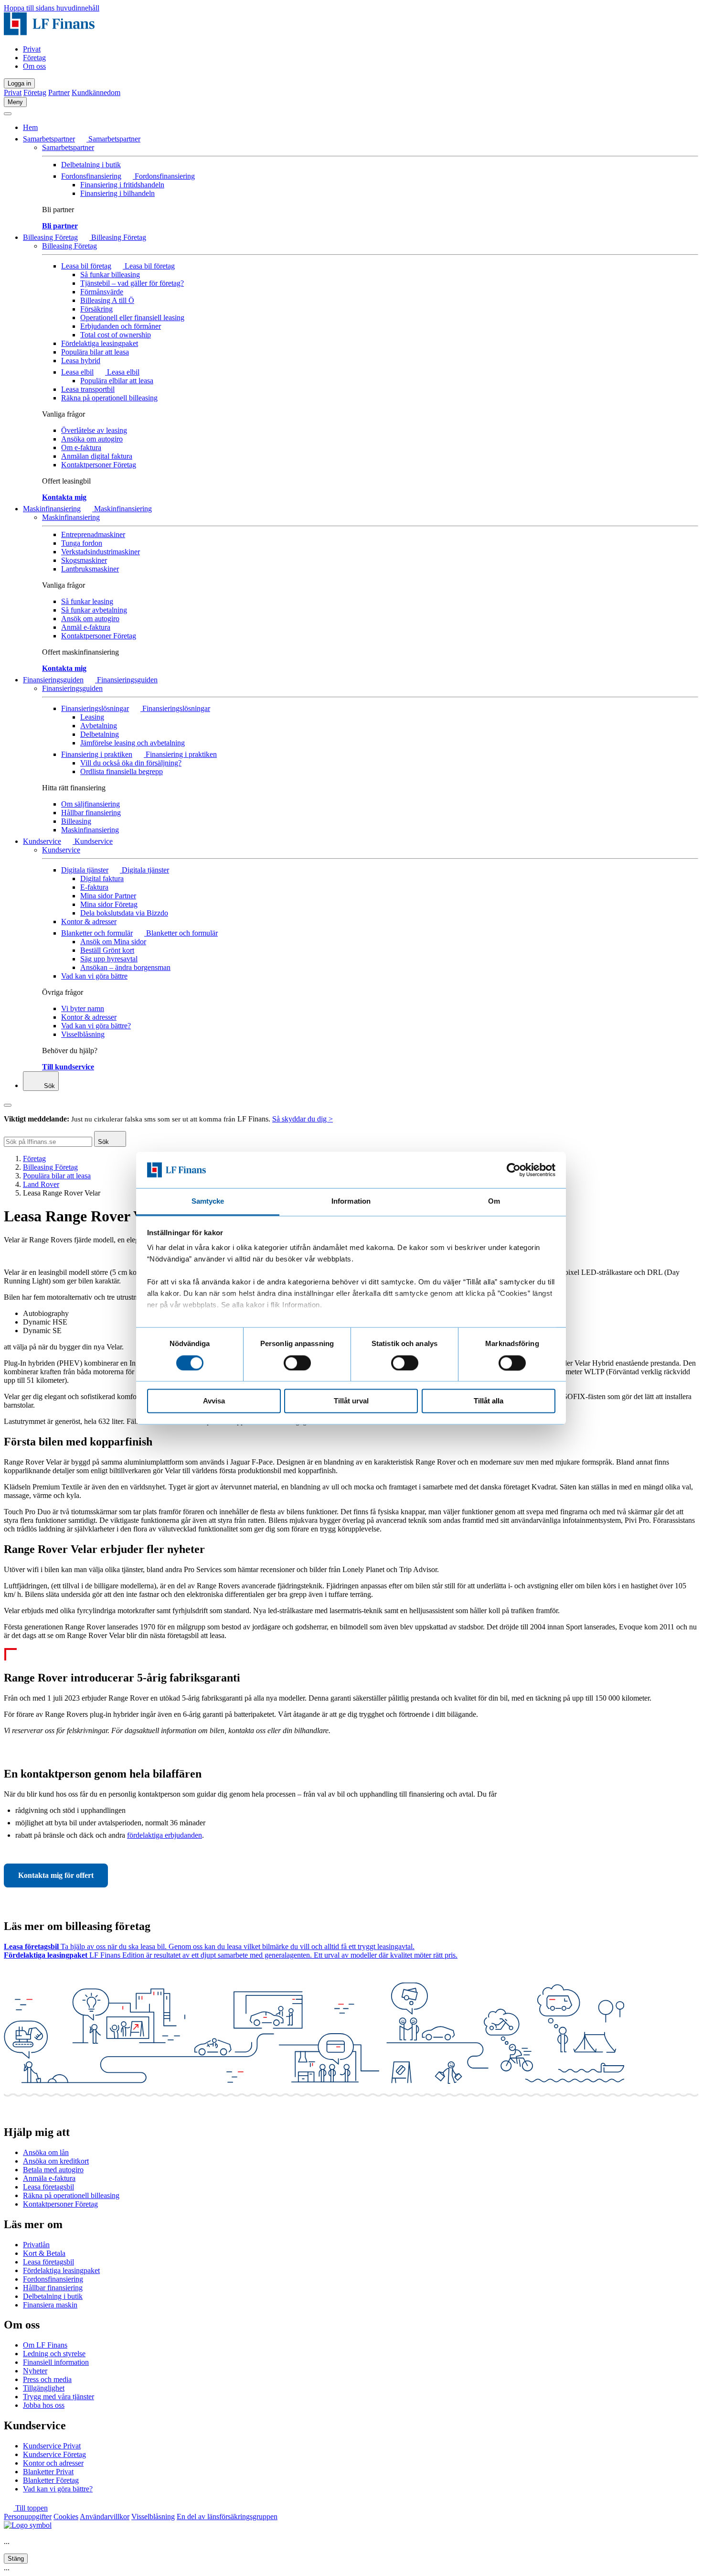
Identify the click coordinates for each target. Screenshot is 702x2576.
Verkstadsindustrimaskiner (101, 552)
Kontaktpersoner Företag (99, 465)
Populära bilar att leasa (95, 352)
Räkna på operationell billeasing (109, 398)
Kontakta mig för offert (56, 1875)
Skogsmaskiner (84, 560)
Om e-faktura (81, 447)
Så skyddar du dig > (303, 1119)
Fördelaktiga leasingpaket (100, 343)
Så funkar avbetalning (94, 610)
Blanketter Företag (51, 2480)
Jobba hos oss (44, 2405)
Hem (30, 127)
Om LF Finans (45, 2345)
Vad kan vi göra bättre (94, 976)
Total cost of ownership (116, 335)
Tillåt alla (489, 1401)
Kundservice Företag (54, 2454)
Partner (59, 92)
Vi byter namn (83, 1008)
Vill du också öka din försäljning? (131, 763)
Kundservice (42, 841)
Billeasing (76, 821)
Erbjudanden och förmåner (121, 326)
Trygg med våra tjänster (58, 2397)
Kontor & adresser (89, 922)
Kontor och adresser (53, 2463)
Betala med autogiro (53, 2170)
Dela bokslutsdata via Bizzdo (124, 913)
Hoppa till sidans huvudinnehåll (52, 8)
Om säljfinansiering (90, 804)
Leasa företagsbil (48, 2187)
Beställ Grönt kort (107, 950)
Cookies (66, 2517)
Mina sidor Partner (108, 896)
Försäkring (96, 309)
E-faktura (94, 887)
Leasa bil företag (86, 266)
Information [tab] (351, 1202)
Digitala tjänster (85, 870)
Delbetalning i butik (91, 165)
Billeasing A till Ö (107, 300)
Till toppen (31, 2508)
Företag (34, 58)
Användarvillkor (105, 2517)
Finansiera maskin (50, 2305)
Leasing (92, 717)
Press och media (47, 2379)
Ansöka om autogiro (92, 439)
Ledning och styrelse (54, 2354)
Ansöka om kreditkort (56, 2161)
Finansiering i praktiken (97, 754)
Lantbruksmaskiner (90, 569)
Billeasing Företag (50, 237)
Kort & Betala (44, 2253)
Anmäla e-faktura (49, 2178)
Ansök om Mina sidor (113, 942)
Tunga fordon (82, 543)
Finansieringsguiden (53, 680)
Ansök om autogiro (90, 619)
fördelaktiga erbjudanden (165, 1835)
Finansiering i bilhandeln (117, 193)
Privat (32, 49)
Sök (48, 1086)
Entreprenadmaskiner (93, 534)
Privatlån (36, 2245)
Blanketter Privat (48, 2472)
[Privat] (49, 33)
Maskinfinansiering (52, 509)
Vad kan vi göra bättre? (96, 1026)
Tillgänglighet (44, 2388)
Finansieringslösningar (95, 708)
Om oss (34, 66)
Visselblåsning (83, 1034)
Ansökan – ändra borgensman (125, 967)
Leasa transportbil (88, 389)
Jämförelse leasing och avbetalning (133, 743)
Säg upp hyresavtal (109, 959)
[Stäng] (8, 114)
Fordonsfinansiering (91, 176)
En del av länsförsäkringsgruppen (227, 2517)
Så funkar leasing (87, 601)
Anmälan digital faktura (97, 456)
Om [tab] (494, 1202)
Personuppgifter (28, 2517)
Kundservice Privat (52, 2446)
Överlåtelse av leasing (94, 430)
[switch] (297, 1363)
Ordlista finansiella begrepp (122, 771)
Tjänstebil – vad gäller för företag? (132, 283)
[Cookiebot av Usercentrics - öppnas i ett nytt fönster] (514, 1170)
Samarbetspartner (49, 139)
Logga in (19, 83)
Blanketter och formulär (97, 933)
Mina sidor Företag (109, 904)
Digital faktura (102, 878)
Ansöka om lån (46, 2152)
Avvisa (214, 1401)
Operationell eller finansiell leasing (132, 318)
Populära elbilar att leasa (117, 381)
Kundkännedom (96, 92)
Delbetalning (100, 734)
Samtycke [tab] (208, 1202)
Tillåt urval (351, 1401)
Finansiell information (56, 2362)
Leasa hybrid (81, 361)
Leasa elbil (77, 372)
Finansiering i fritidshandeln (122, 185)
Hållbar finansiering (91, 813)
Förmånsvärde (102, 292)
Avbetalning (99, 726)
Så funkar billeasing (110, 275)
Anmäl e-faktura (86, 627)
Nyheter (35, 2371)
